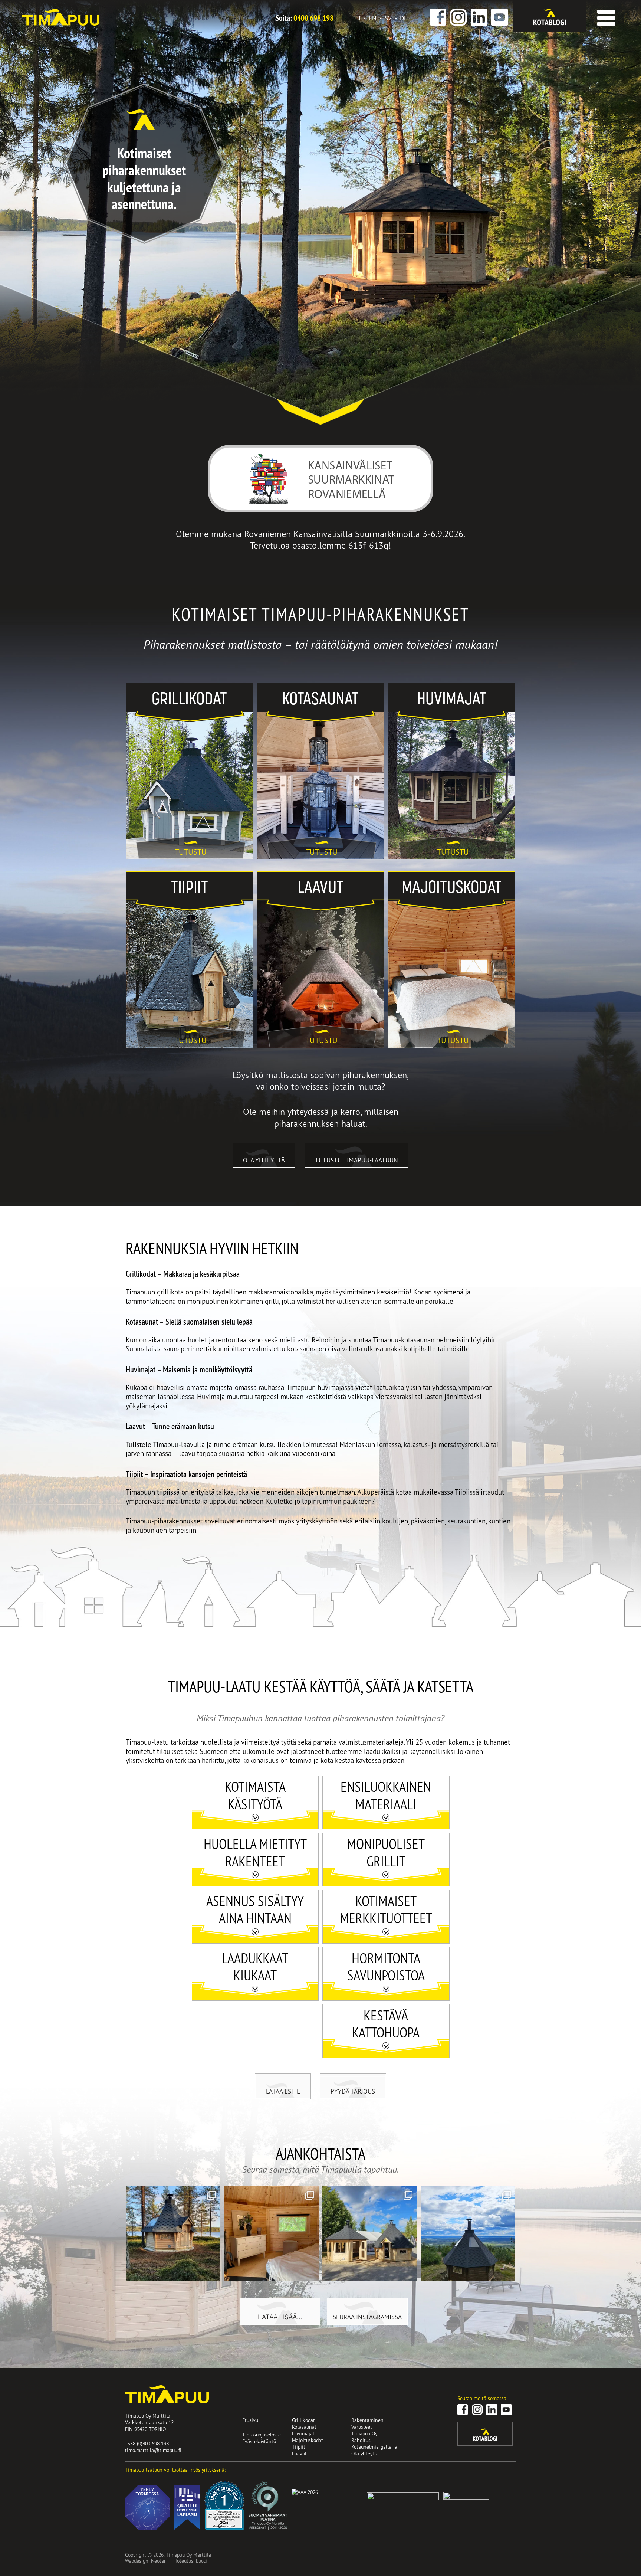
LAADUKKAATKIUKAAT (255, 1967)
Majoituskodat (409, 876)
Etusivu (250, 2420)
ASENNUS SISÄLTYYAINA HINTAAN (255, 1909)
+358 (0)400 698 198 (147, 2443)
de (404, 18)
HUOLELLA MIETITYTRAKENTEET (255, 1852)
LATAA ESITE (283, 2091)
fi (358, 18)
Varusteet (362, 2427)
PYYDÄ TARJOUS (353, 2091)
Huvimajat (403, 688)
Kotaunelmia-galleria (374, 2447)
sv (388, 18)
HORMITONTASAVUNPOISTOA (386, 1967)
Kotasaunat (273, 688)
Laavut (267, 876)
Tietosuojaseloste (262, 2434)
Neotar (158, 2561)
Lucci (201, 2561)
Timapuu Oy (364, 2433)
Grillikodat (142, 688)
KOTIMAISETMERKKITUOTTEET (386, 1909)
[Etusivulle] (61, 23)
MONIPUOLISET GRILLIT (386, 1852)
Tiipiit (135, 876)
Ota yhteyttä (264, 1160)
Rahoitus (361, 2440)
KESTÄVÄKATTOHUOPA (386, 2024)
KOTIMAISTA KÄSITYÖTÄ (255, 1795)
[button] (605, 15)
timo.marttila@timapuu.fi (153, 2450)
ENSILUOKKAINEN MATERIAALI (386, 1795)
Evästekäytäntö (259, 2441)
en (373, 18)
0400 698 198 (313, 18)
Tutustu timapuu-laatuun (356, 1160)
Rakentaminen (367, 2420)
